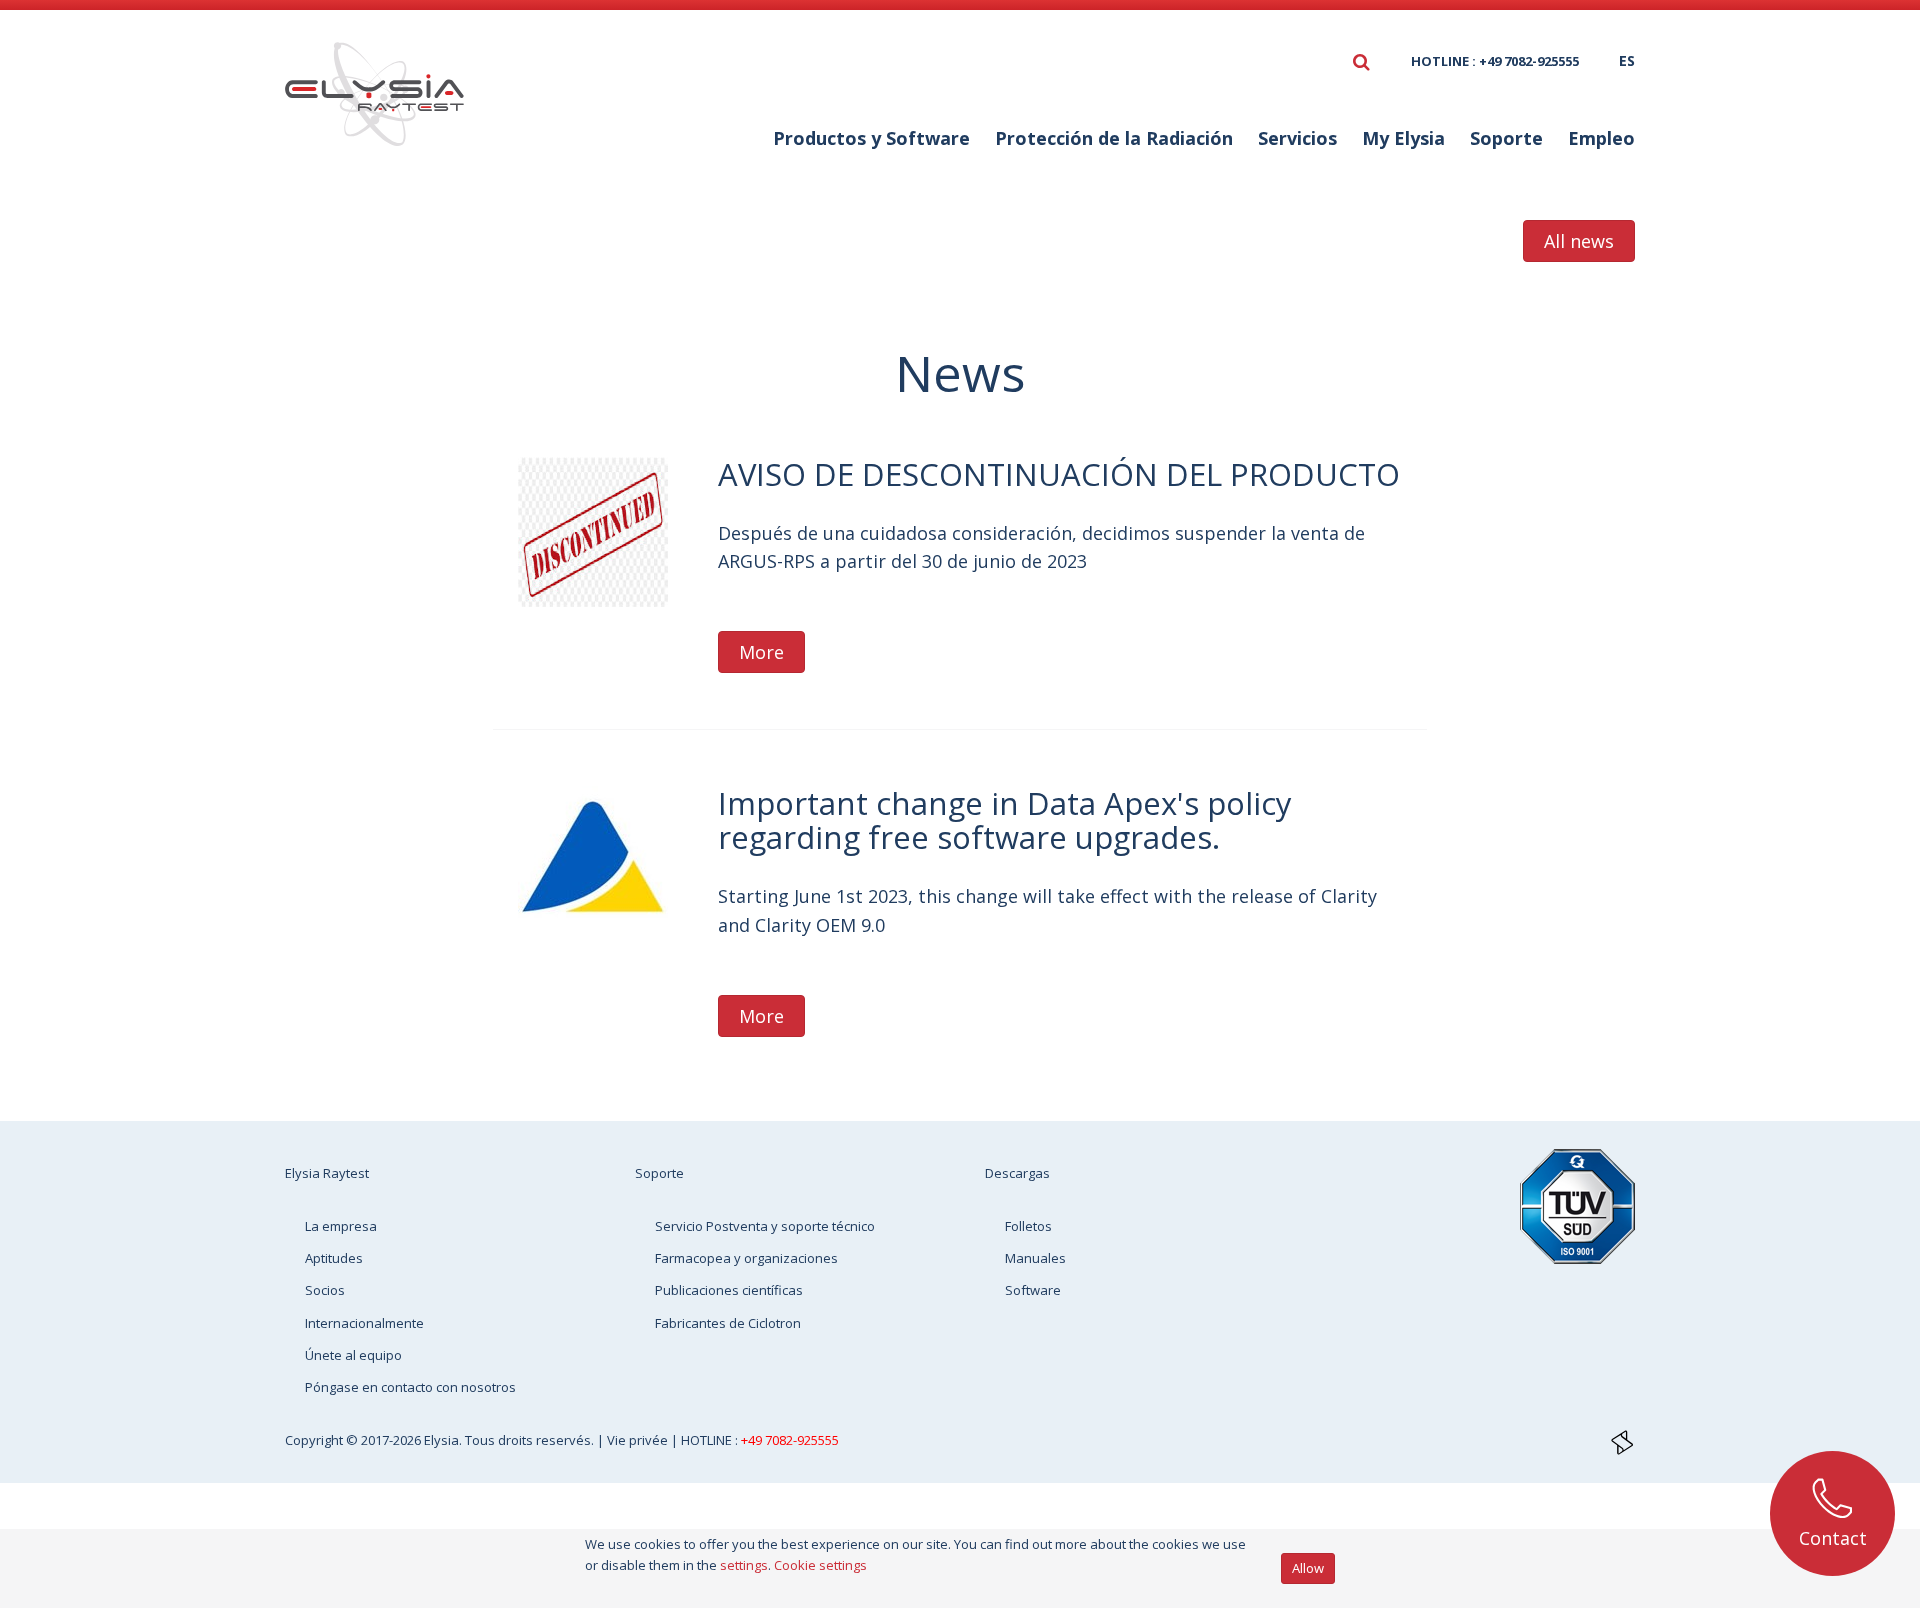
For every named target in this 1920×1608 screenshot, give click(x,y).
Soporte (659, 1173)
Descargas (1017, 1173)
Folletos (1028, 1226)
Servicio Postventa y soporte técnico (765, 1226)
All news (1579, 241)
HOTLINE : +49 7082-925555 (1495, 61)
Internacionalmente (364, 1323)
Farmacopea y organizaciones (746, 1258)
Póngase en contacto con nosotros (410, 1387)
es (1627, 60)
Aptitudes (334, 1258)
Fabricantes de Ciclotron (728, 1323)
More (761, 652)
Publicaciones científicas (729, 1290)
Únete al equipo (353, 1355)
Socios (325, 1290)
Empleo (1601, 138)
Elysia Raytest (327, 1173)
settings (744, 1565)
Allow (1308, 1568)
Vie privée (639, 1440)
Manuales (1035, 1258)
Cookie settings (820, 1565)
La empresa (341, 1226)
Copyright (315, 1440)
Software (1033, 1290)
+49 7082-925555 (790, 1440)
